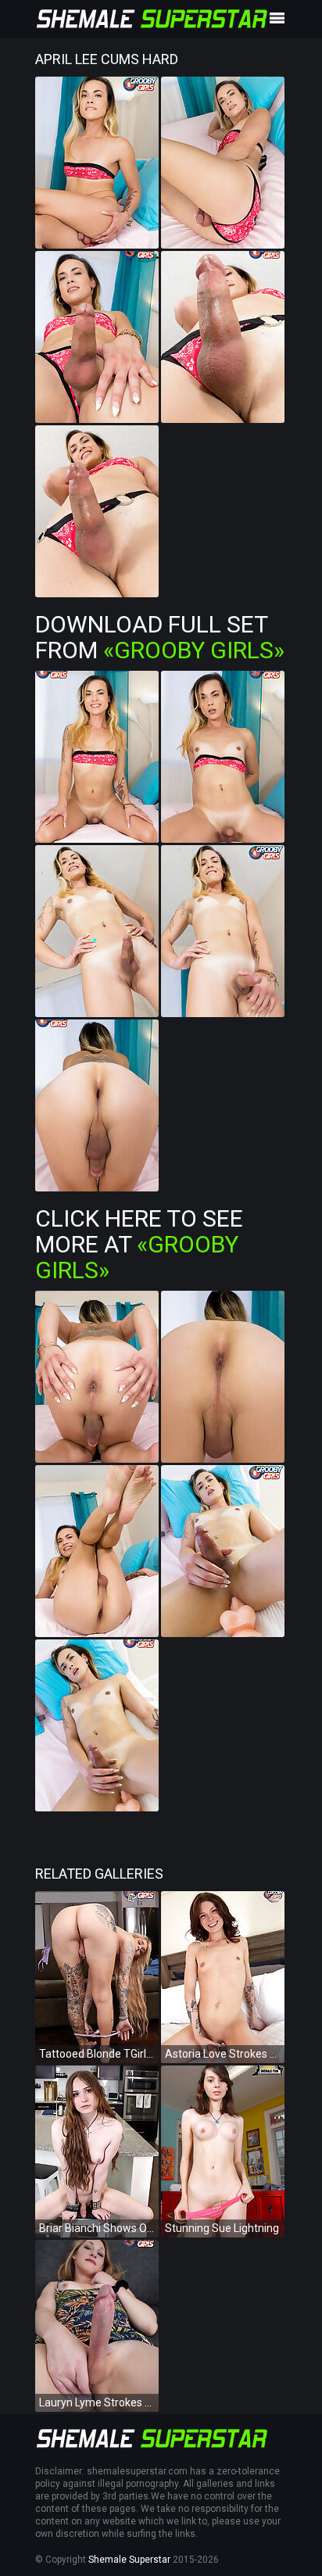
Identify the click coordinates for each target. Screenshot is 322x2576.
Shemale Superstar (129, 2560)
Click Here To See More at (139, 1244)
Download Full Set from (160, 637)
